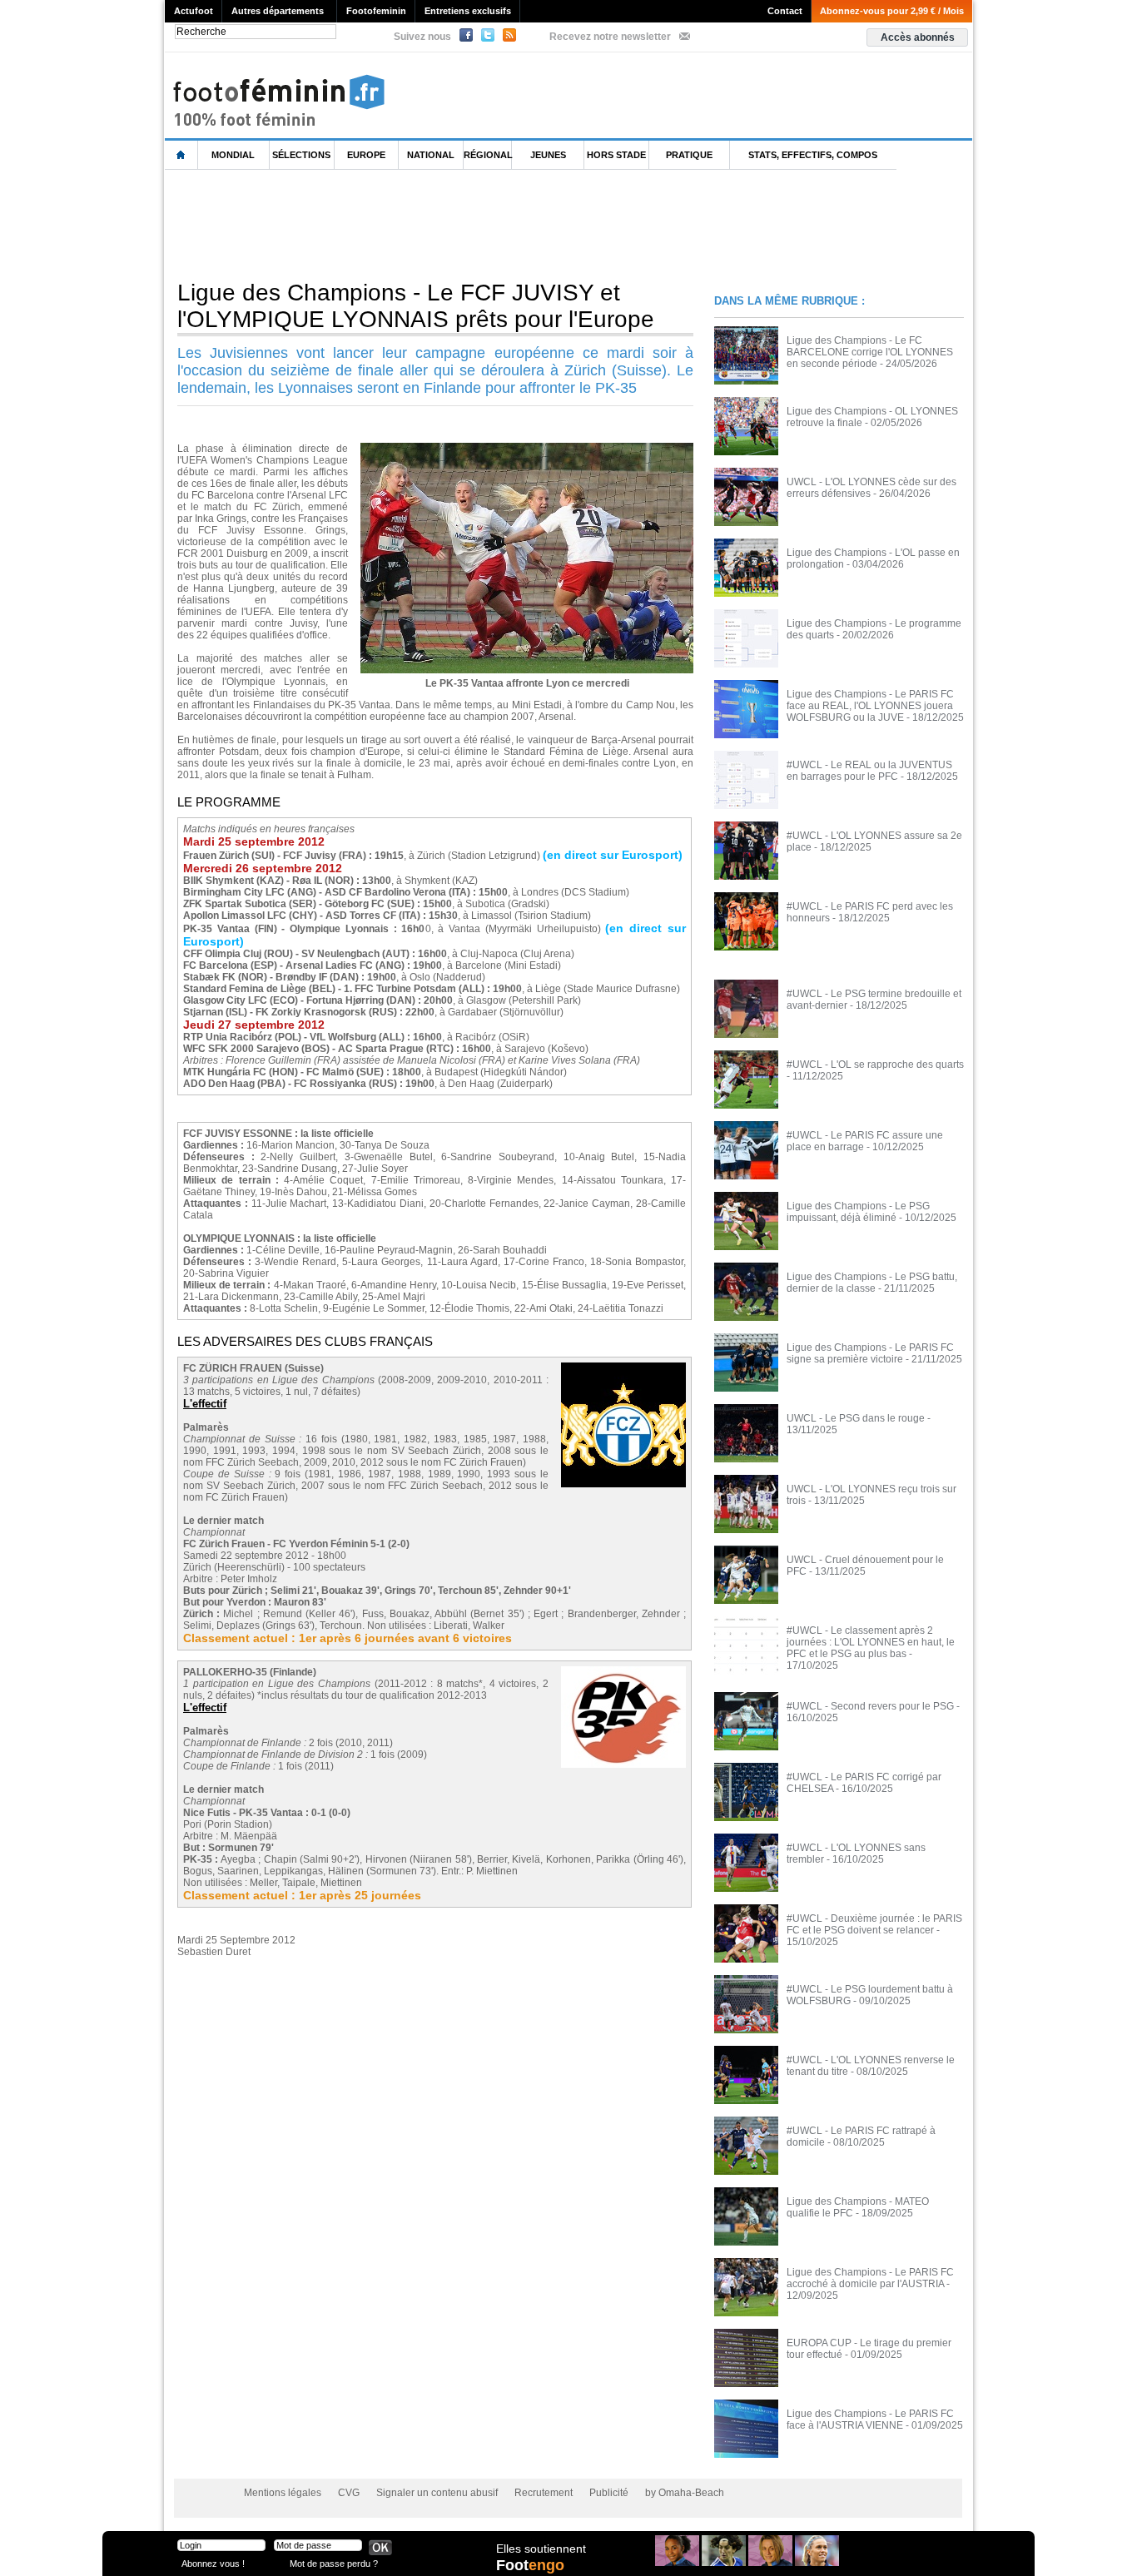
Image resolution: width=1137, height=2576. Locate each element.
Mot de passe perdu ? (334, 2563)
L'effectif (205, 1404)
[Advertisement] (468, 224)
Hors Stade (616, 155)
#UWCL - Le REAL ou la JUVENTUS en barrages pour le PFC (869, 771)
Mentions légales (283, 2493)
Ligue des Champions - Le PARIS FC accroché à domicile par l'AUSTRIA (870, 2278)
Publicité (609, 2493)
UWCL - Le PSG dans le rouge (856, 1418)
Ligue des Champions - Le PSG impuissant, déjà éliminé (858, 1212)
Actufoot (194, 11)
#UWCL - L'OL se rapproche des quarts (875, 1065)
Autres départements (278, 11)
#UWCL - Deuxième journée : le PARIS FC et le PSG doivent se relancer (874, 1924)
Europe (366, 155)
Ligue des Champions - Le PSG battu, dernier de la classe (872, 1283)
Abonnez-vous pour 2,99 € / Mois (892, 11)
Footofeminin (376, 11)
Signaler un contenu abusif (437, 2493)
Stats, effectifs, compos (813, 155)
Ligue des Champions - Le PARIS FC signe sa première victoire (870, 1353)
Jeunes (548, 155)
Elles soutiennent (541, 2549)
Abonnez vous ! (213, 2563)
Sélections (301, 155)
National (431, 155)
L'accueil (181, 155)
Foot (530, 2565)
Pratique (689, 155)
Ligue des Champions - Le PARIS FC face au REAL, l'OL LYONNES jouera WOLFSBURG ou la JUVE (870, 706)
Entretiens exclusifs (468, 11)
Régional (488, 155)
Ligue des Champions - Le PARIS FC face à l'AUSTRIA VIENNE (870, 2420)
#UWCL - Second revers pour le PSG (870, 1706)
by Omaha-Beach (685, 2493)
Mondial (233, 155)
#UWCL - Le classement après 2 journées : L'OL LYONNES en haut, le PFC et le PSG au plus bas (871, 1642)
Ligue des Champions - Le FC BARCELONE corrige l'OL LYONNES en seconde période (870, 352)
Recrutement (544, 2493)
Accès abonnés (918, 37)
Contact (785, 11)
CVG (349, 2493)
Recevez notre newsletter (610, 37)
